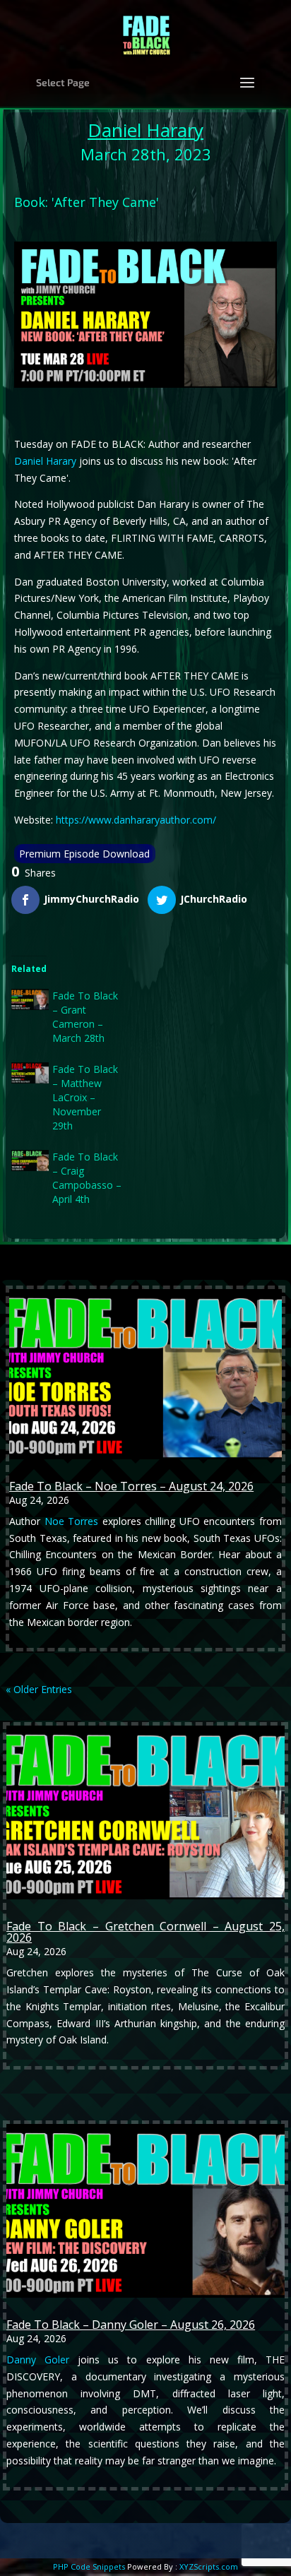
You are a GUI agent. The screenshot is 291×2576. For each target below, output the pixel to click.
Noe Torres (72, 1521)
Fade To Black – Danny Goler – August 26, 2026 (131, 2325)
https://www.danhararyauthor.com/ (136, 820)
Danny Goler (38, 2360)
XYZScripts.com (209, 2566)
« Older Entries (39, 1689)
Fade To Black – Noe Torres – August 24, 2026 (131, 1486)
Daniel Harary (145, 130)
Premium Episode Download (84, 854)
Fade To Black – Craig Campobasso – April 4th (87, 1178)
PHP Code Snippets (89, 2566)
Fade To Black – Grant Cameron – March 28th (85, 1017)
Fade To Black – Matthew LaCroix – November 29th (85, 1097)
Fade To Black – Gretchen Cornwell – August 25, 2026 (145, 1932)
